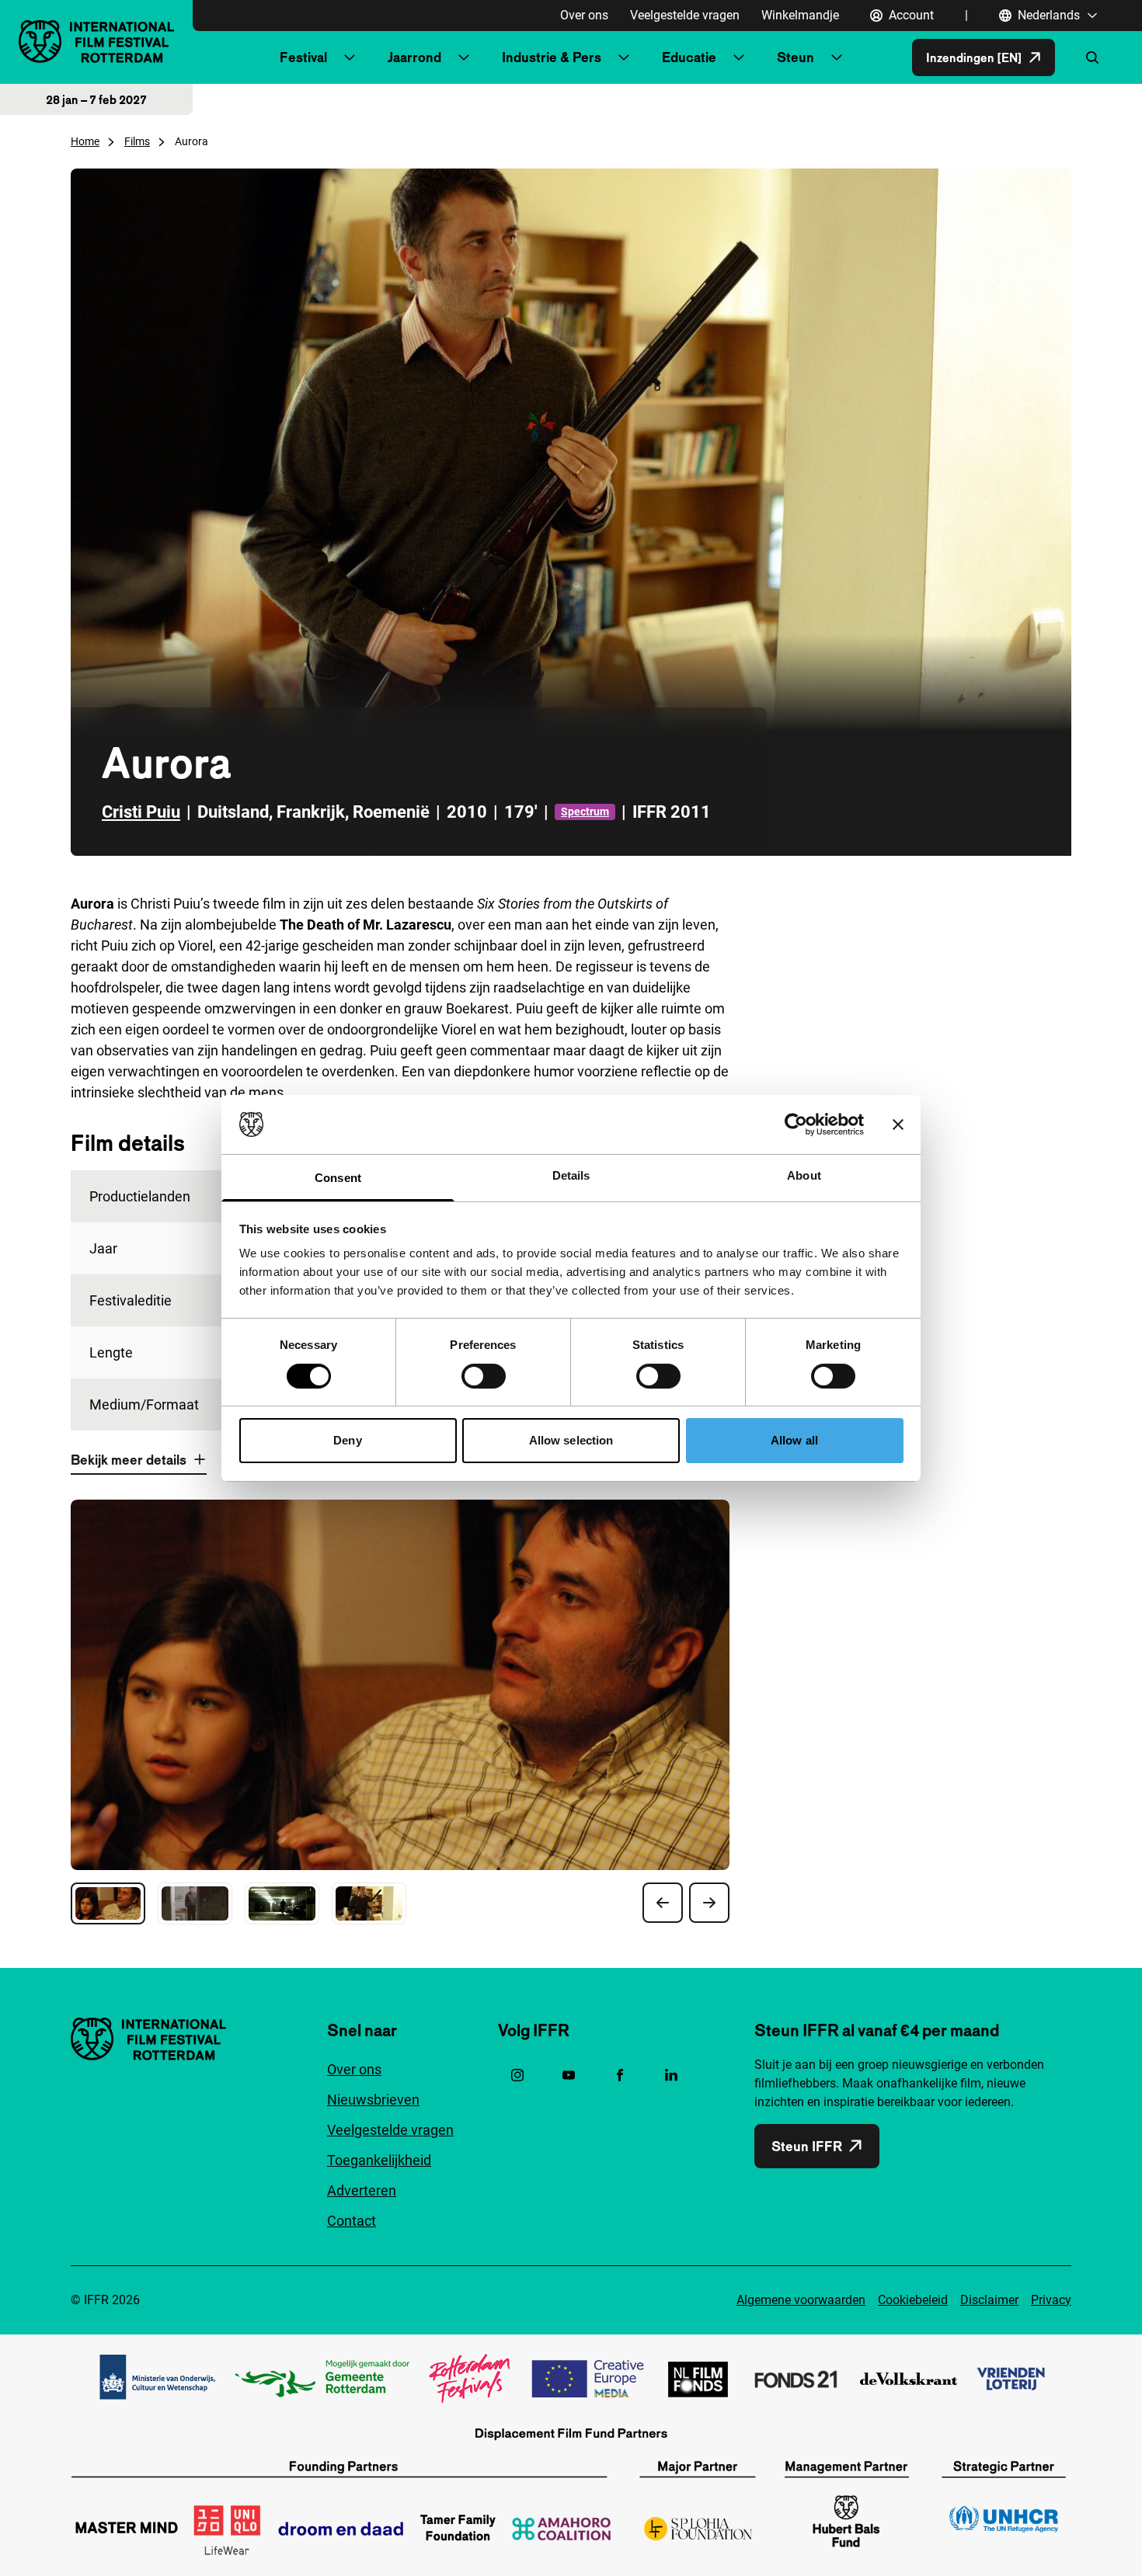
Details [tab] (571, 1175)
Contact (352, 2221)
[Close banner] (898, 1125)
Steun (796, 57)
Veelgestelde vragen (685, 15)
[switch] (484, 1376)
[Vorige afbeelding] (663, 1903)
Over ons (584, 15)
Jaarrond (414, 57)
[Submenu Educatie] (739, 57)
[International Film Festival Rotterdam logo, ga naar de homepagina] (96, 42)
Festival (303, 57)
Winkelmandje (800, 15)
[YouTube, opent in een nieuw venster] (569, 2075)
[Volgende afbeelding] (709, 1903)
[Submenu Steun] (837, 57)
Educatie (689, 57)
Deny (347, 1440)
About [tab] (804, 1175)
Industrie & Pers (552, 57)
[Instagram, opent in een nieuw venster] (517, 2075)
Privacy (1051, 2300)
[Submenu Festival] (350, 57)
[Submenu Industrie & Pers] (624, 57)
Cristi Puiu (141, 812)
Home (85, 141)
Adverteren (362, 2190)
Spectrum (585, 812)
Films (137, 141)
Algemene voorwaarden (801, 2300)
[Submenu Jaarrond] (464, 57)
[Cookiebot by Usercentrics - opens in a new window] (796, 1125)
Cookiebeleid (913, 2300)
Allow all (794, 1440)
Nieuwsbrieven (373, 2100)
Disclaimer (989, 2300)
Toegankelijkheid (379, 2160)
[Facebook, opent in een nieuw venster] (620, 2075)
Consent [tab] (338, 1178)
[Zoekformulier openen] (1092, 57)
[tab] (108, 1903)
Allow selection (571, 1440)
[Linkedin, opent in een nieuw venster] (671, 2075)
